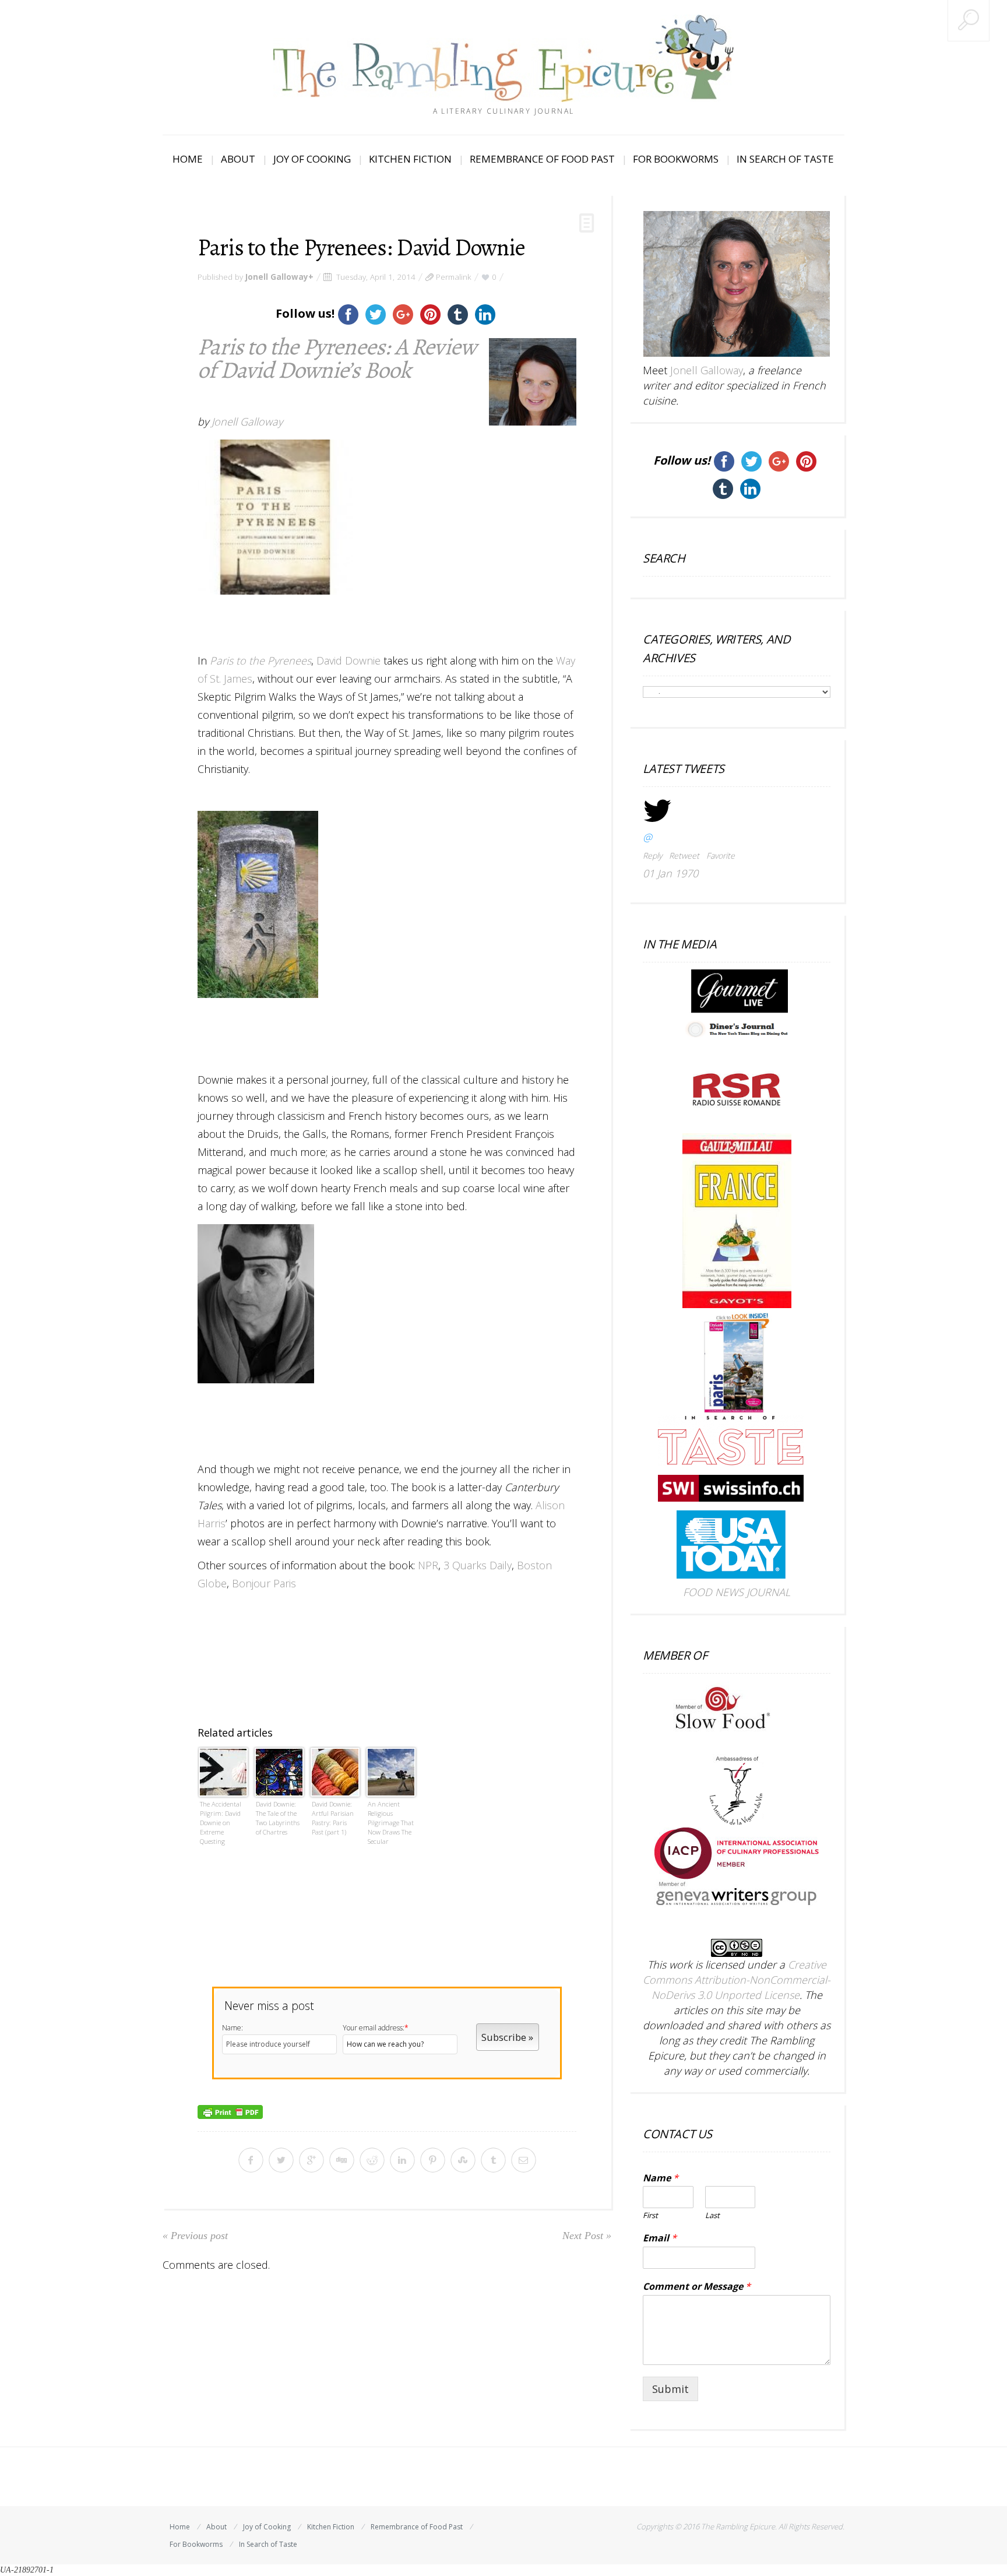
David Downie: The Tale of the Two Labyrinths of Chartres (278, 1818)
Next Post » (587, 2236)
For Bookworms (676, 159)
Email (660, 2238)
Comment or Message (697, 2287)
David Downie (348, 660)
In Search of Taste (785, 159)
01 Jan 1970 (670, 873)
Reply (652, 855)
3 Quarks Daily (478, 1565)
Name (661, 2178)
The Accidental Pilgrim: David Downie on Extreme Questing (221, 1823)
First (650, 2215)
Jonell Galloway (277, 277)
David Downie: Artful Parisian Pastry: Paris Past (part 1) (333, 1818)
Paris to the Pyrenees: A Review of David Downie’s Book (337, 358)
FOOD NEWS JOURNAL (737, 1592)
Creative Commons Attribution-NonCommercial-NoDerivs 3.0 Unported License (737, 1980)
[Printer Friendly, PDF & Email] (230, 2111)
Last (712, 2215)
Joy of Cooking (312, 159)
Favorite (721, 855)
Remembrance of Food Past (542, 159)
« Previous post (195, 2236)
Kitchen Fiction (410, 159)
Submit (670, 2389)
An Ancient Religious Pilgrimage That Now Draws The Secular (391, 1823)
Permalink (454, 277)
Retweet (684, 855)
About (238, 159)
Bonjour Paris (264, 1583)
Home (188, 159)
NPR (428, 1565)
